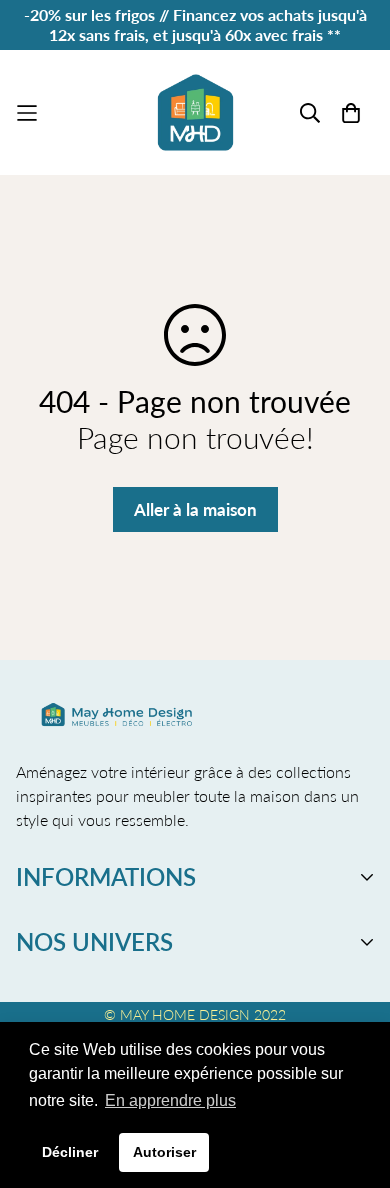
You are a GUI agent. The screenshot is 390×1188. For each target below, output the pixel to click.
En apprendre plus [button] (170, 1100)
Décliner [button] (70, 1152)
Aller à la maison (195, 509)
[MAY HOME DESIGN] (195, 112)
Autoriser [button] (164, 1152)
